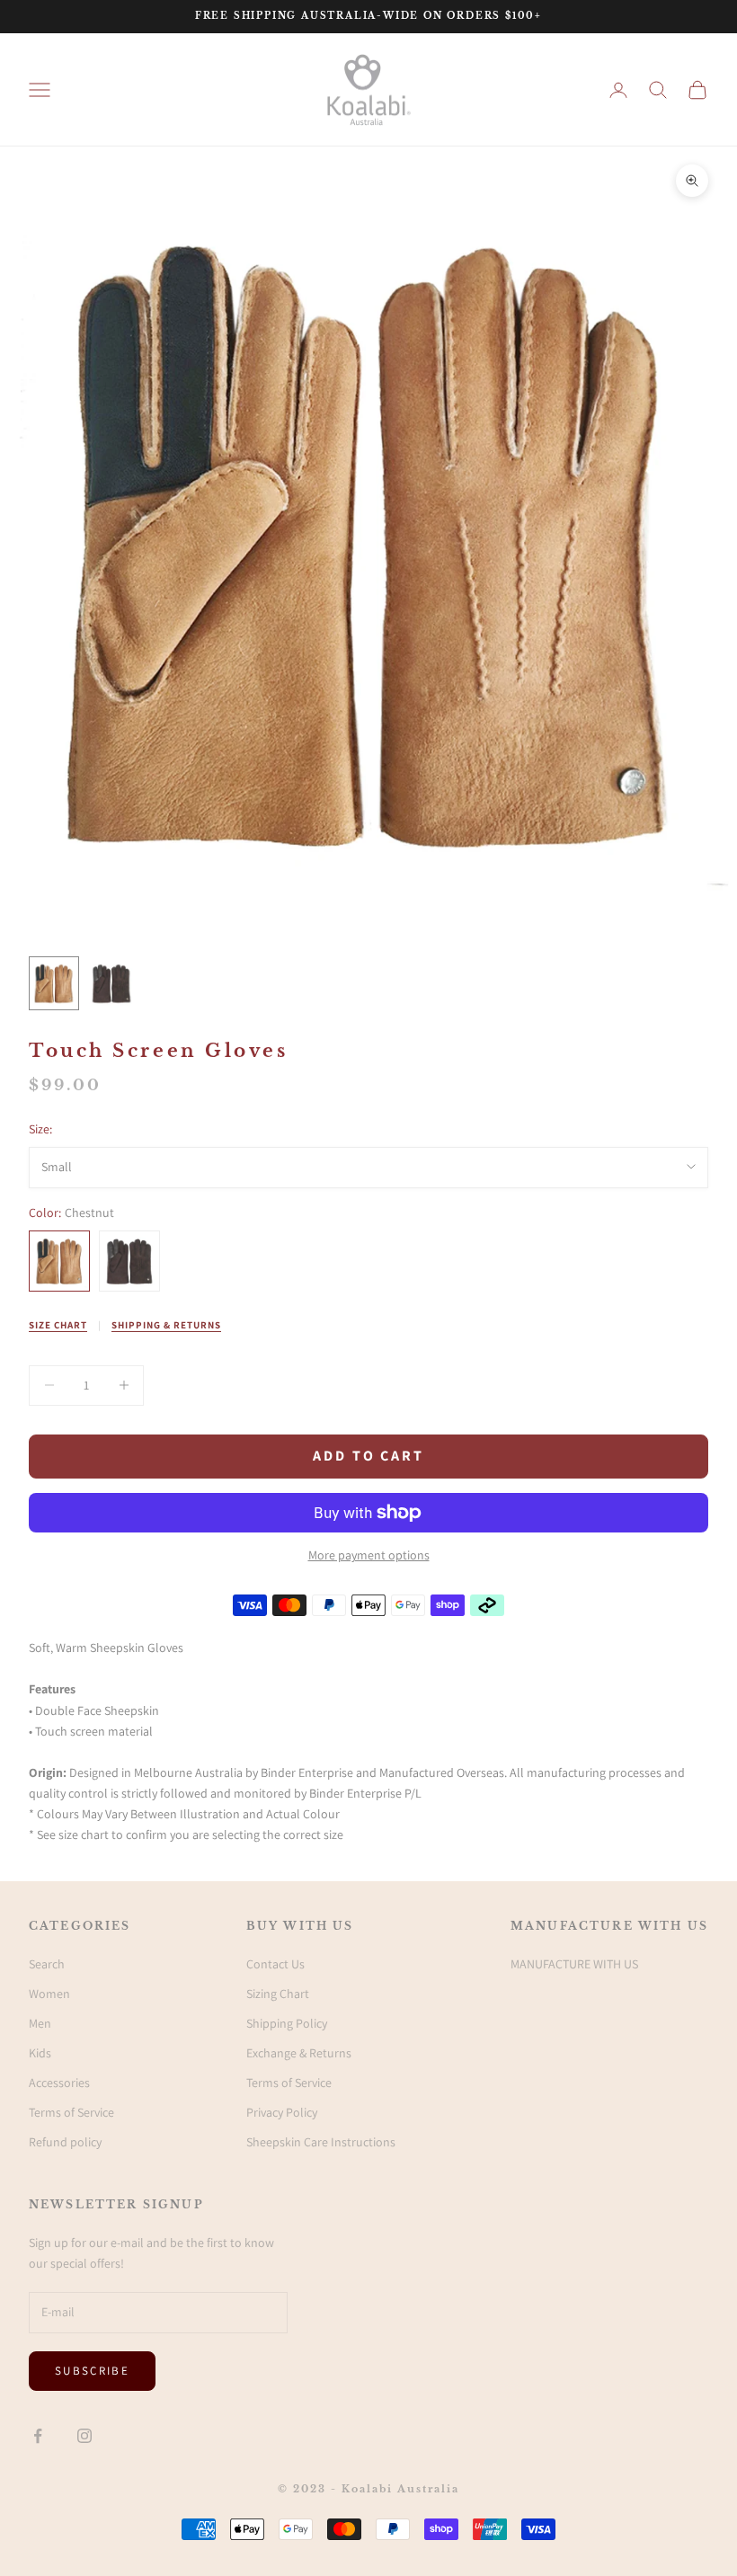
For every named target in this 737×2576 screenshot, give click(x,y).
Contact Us (275, 1964)
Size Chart (58, 1325)
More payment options (369, 1555)
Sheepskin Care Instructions (321, 2142)
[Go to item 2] (111, 983)
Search (47, 1964)
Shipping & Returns (166, 1325)
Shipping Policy (287, 2023)
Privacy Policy (282, 2112)
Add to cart (368, 1456)
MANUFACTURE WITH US (574, 1964)
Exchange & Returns (299, 2053)
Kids (40, 2053)
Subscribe (92, 2371)
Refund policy (65, 2142)
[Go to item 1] (54, 983)
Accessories (59, 2083)
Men (40, 2023)
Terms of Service (71, 2112)
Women (49, 1994)
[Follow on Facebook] (38, 2436)
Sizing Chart (278, 1994)
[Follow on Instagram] (84, 2436)
